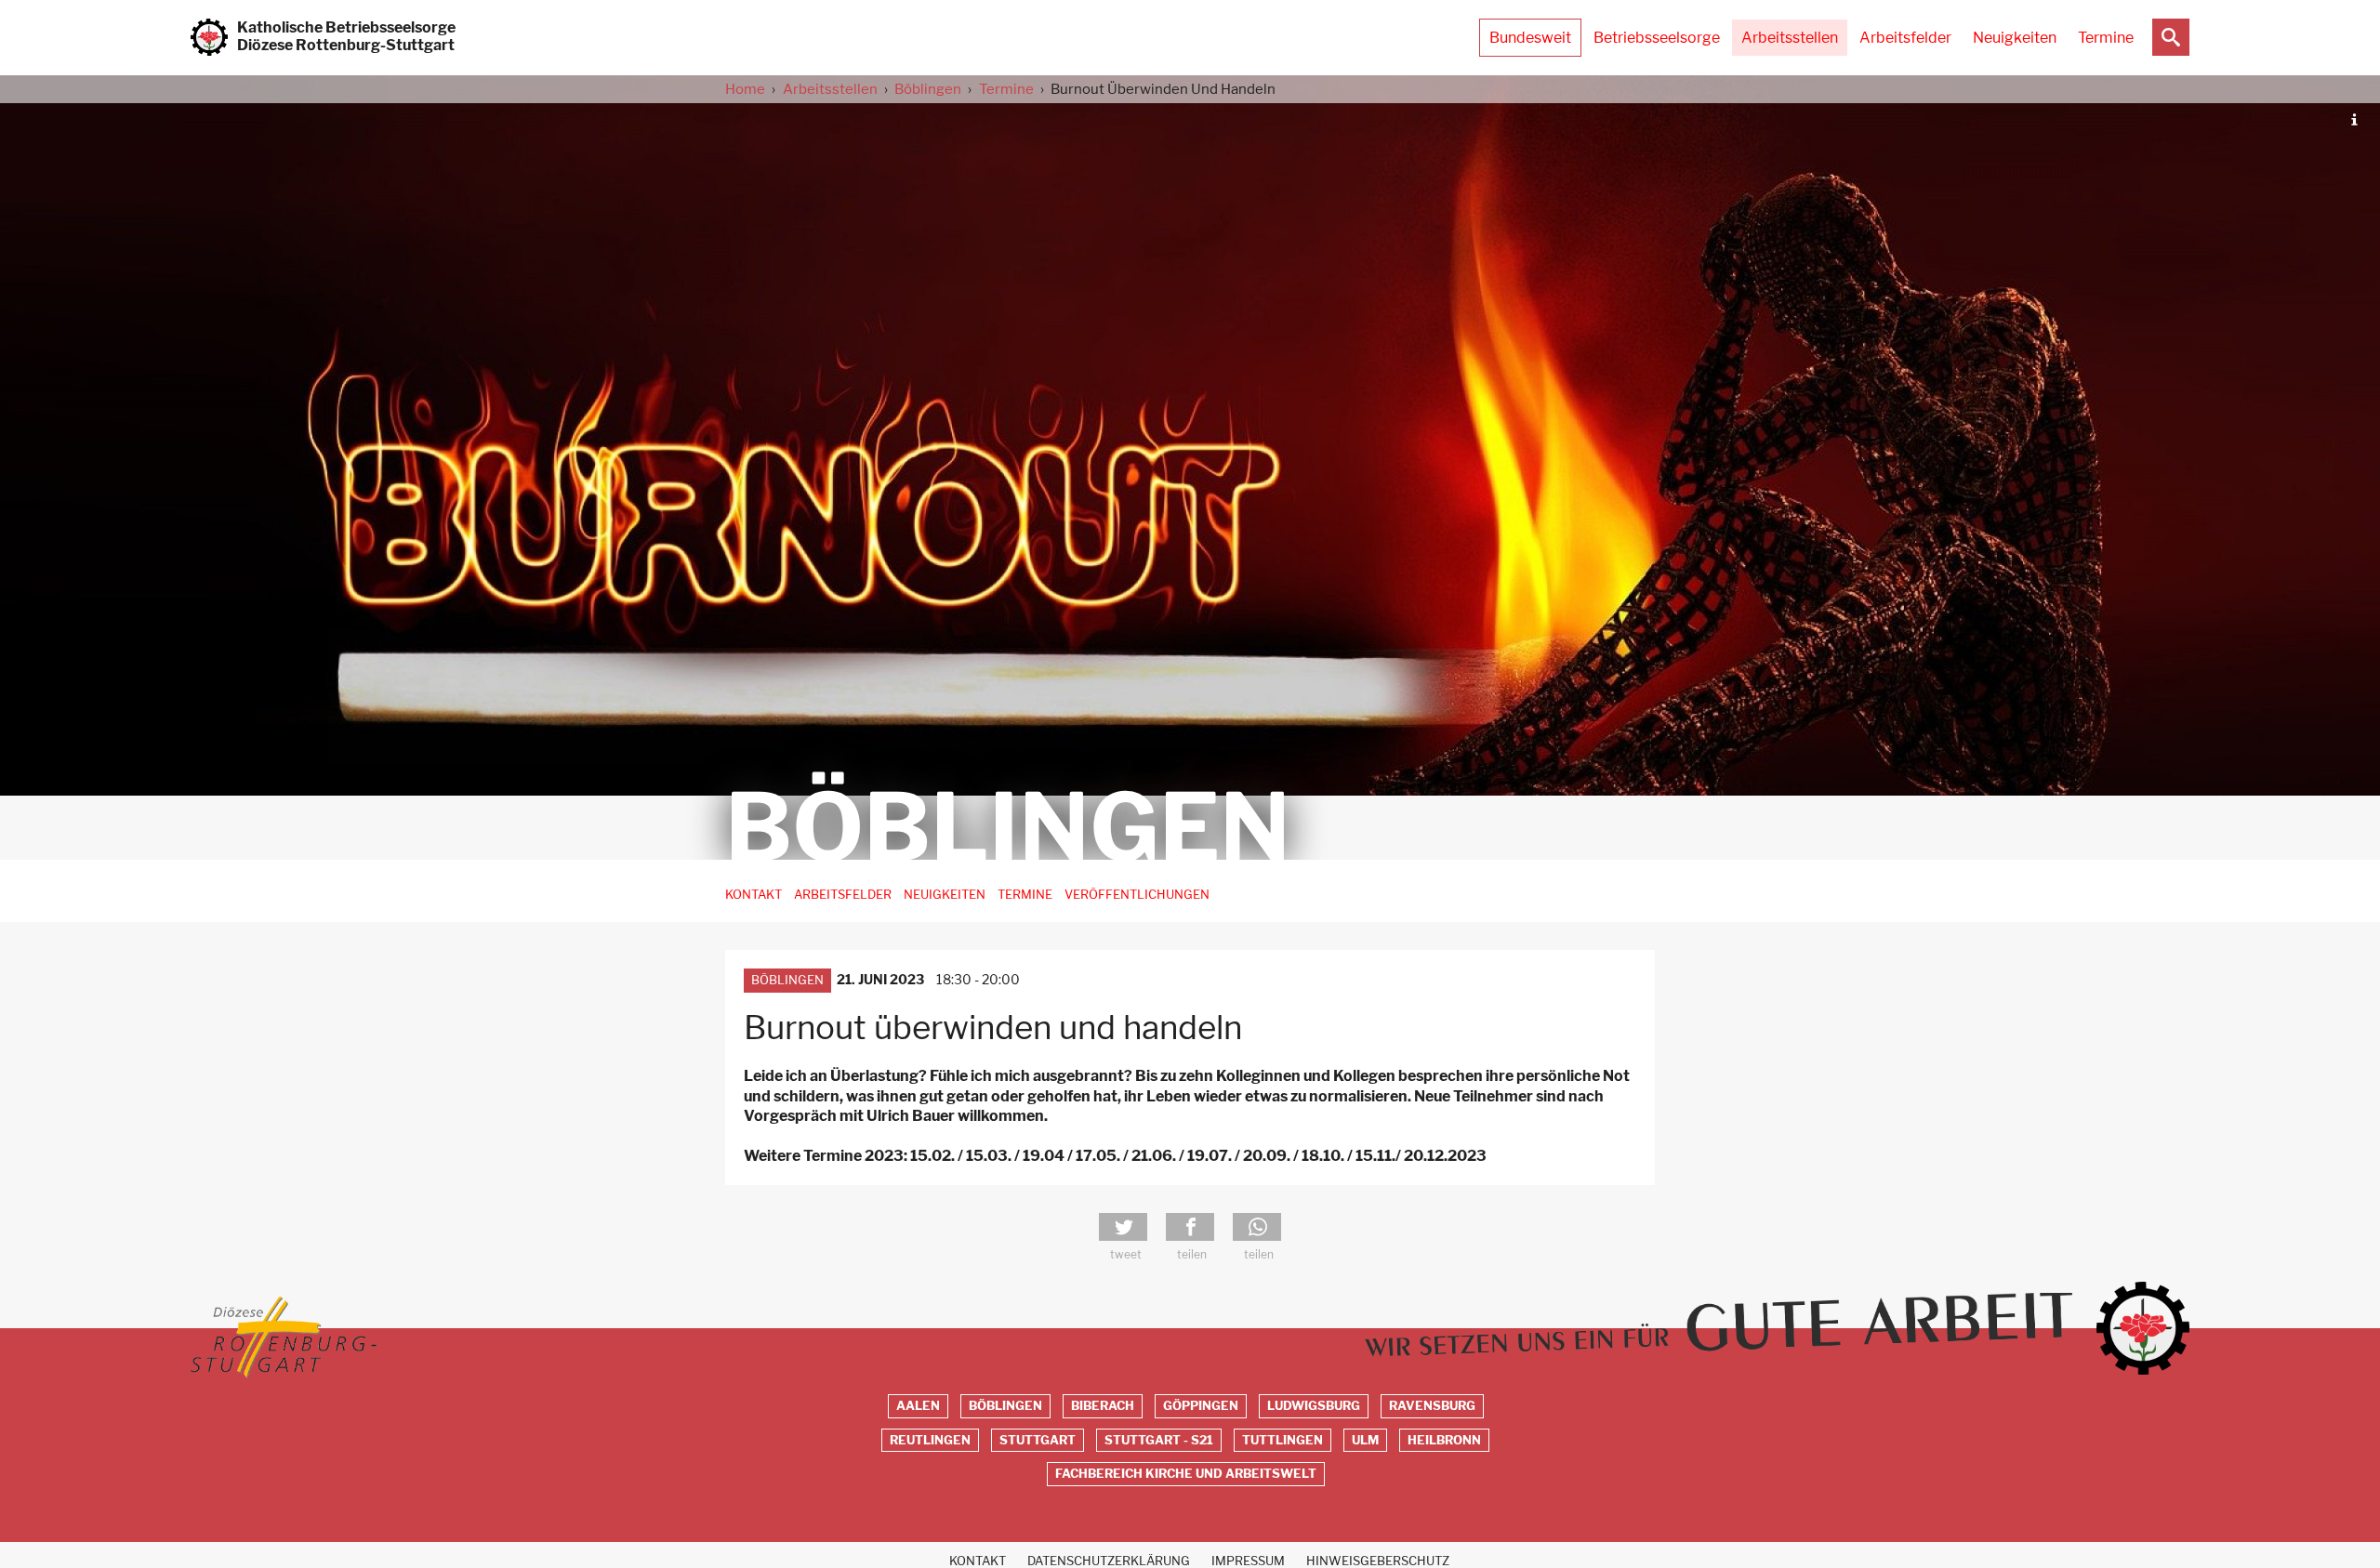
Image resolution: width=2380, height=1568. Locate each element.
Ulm (1365, 1440)
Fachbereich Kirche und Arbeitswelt (1186, 1474)
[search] (2171, 37)
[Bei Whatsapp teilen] (1257, 1227)
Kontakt (754, 895)
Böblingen (928, 89)
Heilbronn (1444, 1440)
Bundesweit (1530, 38)
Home (745, 89)
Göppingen (1201, 1406)
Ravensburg (1432, 1406)
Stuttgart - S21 (1159, 1440)
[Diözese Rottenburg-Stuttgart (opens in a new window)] (284, 1337)
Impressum (1248, 1561)
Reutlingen (930, 1440)
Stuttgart (1038, 1440)
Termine (2106, 38)
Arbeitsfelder (1905, 38)
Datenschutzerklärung (1109, 1561)
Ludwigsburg (1314, 1406)
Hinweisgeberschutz (1378, 1561)
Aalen (918, 1406)
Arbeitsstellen (1790, 38)
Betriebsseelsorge (1657, 38)
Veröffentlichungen (1137, 895)
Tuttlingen (1283, 1440)
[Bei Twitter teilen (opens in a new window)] (1123, 1227)
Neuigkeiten (2015, 38)
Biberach (1103, 1406)
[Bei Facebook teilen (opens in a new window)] (1190, 1227)
